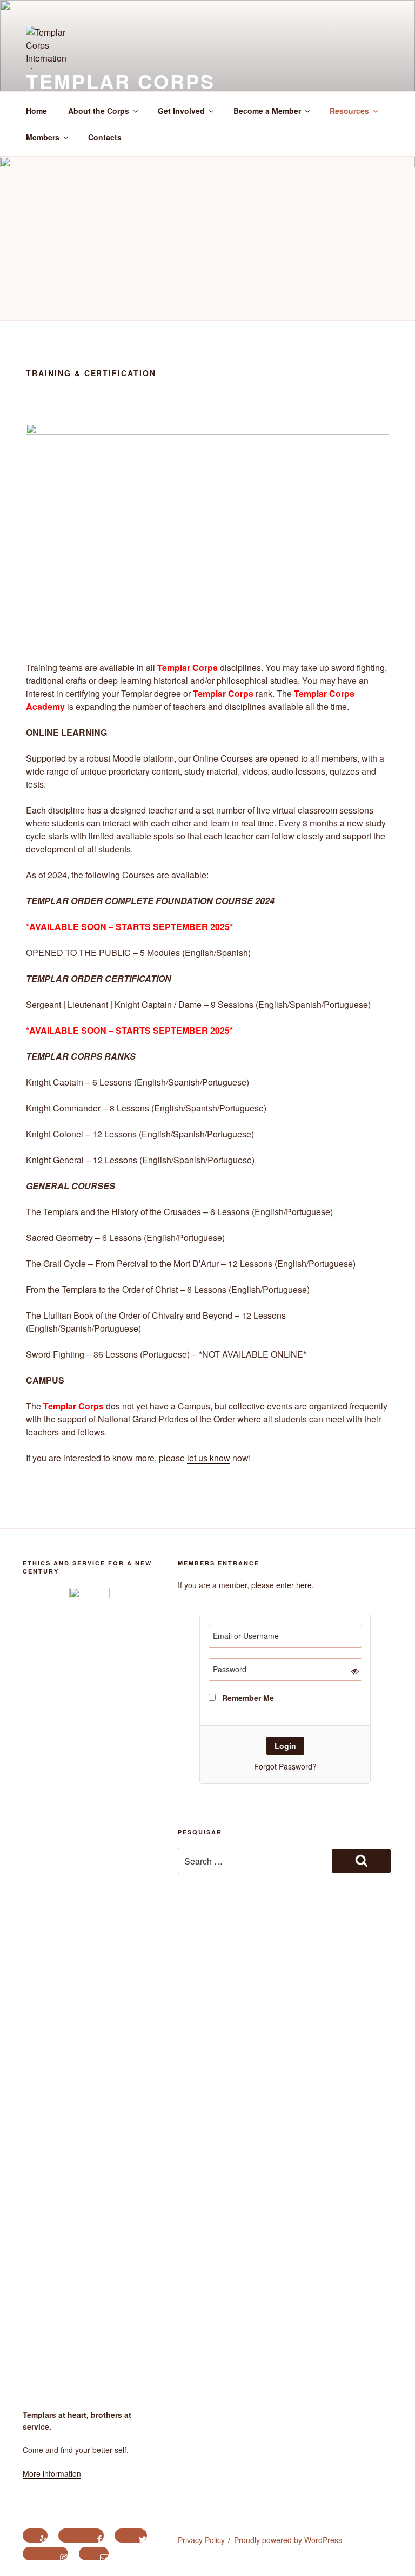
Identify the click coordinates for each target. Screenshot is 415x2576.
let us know (209, 1458)
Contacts (105, 137)
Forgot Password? (285, 1766)
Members (43, 137)
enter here (294, 1585)
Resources (349, 111)
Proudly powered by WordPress (288, 2540)
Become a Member (267, 111)
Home (36, 111)
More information (52, 2473)
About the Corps (99, 111)
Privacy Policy (201, 2540)
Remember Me (247, 1698)
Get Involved (181, 111)
